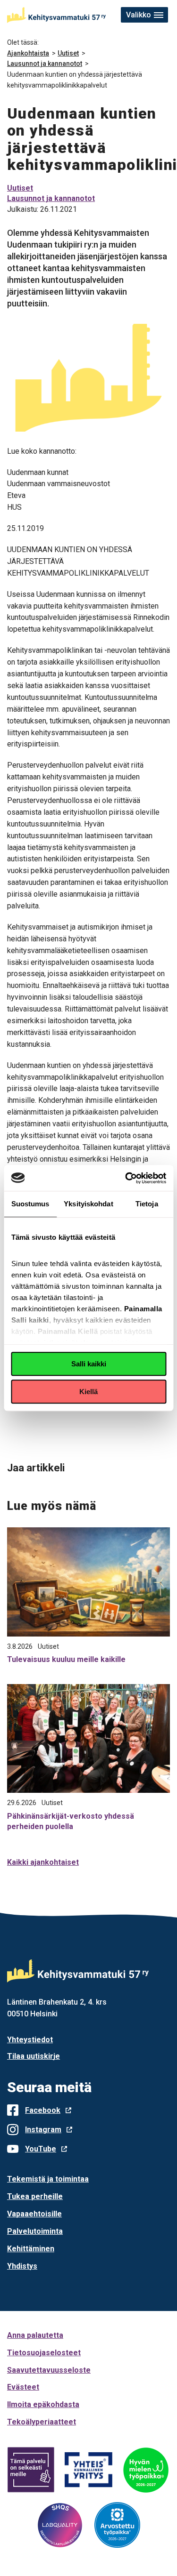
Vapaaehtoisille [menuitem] (34, 2214)
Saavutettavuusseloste (49, 2370)
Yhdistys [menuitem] (22, 2266)
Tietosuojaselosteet (44, 2353)
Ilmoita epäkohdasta (43, 2404)
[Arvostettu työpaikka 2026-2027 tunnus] (118, 2525)
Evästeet (23, 2387)
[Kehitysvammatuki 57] (56, 15)
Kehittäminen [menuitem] (31, 2249)
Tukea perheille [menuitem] (35, 2196)
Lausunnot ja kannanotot (45, 64)
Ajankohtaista (28, 53)
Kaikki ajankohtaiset (43, 1862)
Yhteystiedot (30, 2040)
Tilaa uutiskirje (34, 2056)
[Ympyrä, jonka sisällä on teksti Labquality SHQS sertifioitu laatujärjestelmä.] (60, 2525)
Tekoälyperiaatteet (42, 2422)
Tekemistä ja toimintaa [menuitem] (48, 2179)
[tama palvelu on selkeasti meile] (31, 2470)
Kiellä (88, 1392)
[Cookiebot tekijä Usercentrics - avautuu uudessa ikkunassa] (126, 1178)
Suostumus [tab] (30, 1204)
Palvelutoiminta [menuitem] (35, 2231)
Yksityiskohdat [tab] (88, 1204)
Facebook (43, 2110)
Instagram (43, 2130)
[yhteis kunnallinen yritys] (89, 2470)
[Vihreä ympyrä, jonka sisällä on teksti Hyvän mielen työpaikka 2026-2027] (146, 2470)
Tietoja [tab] (147, 1204)
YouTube (41, 2149)
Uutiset (68, 53)
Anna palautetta (35, 2335)
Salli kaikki (89, 1364)
